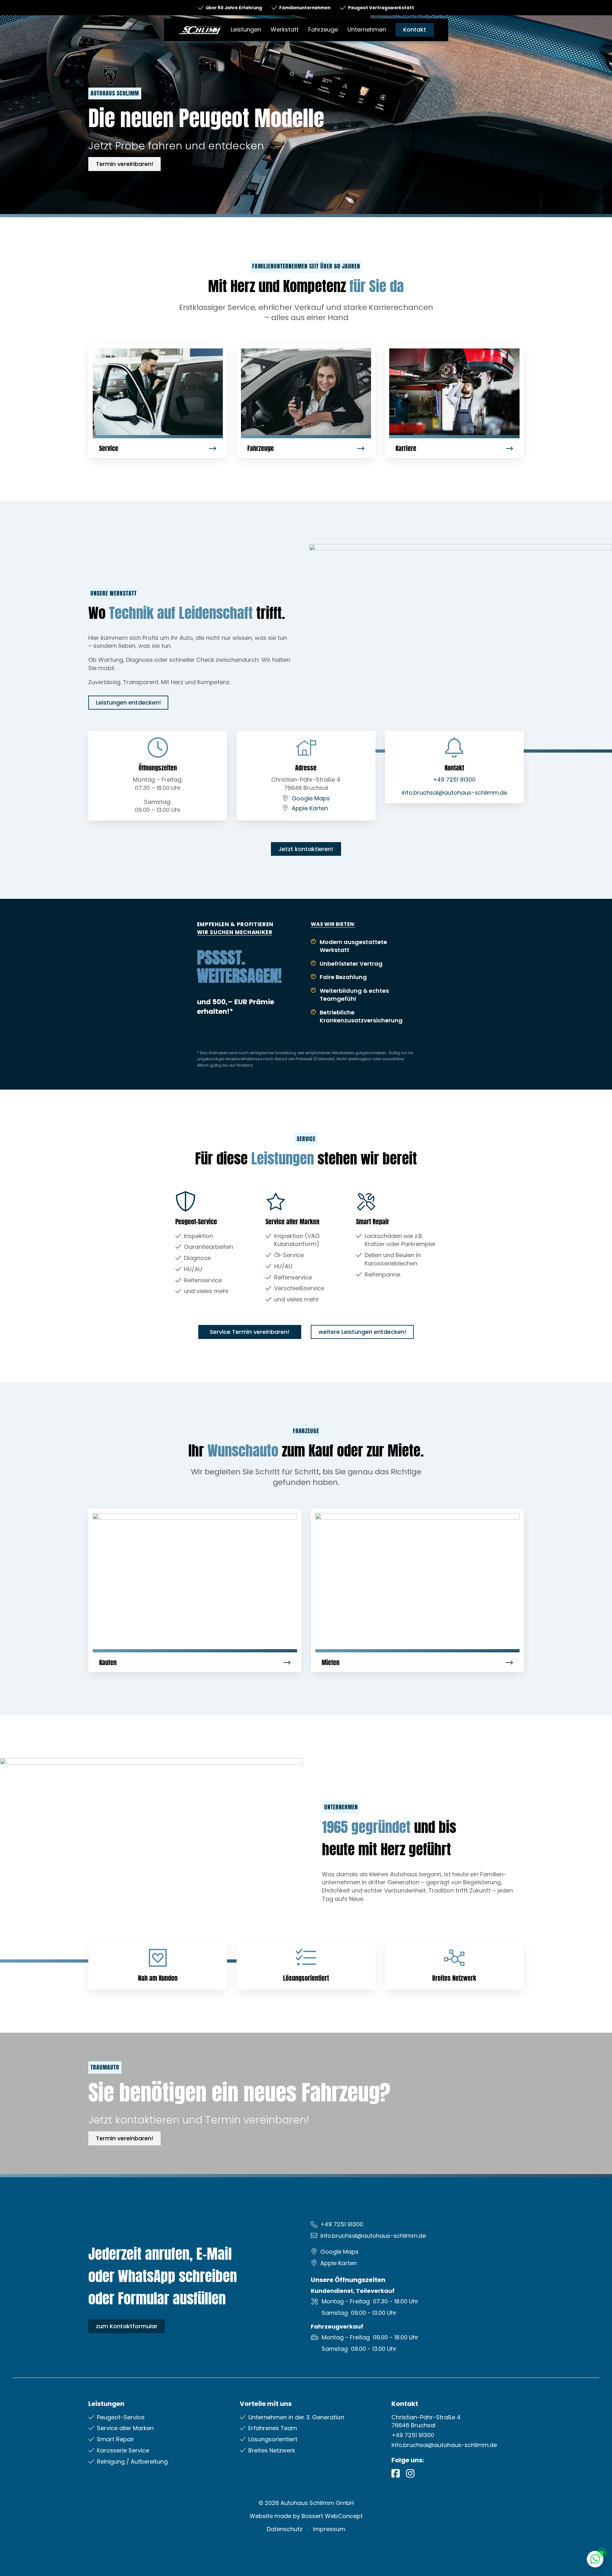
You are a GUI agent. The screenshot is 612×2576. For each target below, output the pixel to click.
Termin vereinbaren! (125, 164)
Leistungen (246, 29)
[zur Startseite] (200, 29)
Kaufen (108, 1662)
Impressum (329, 2529)
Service (109, 448)
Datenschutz (285, 2529)
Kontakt (415, 29)
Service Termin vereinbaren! (250, 1332)
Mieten (331, 1662)
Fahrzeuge (323, 29)
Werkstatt (285, 29)
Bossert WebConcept (332, 2516)
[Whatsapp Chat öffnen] (595, 2559)
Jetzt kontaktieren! (306, 849)
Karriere (406, 448)
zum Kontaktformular (127, 2326)
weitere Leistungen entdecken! (362, 1332)
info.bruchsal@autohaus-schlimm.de (454, 793)
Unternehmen (367, 29)
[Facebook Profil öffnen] (396, 2473)
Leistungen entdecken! (128, 702)
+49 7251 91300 (454, 780)
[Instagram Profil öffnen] (410, 2473)
